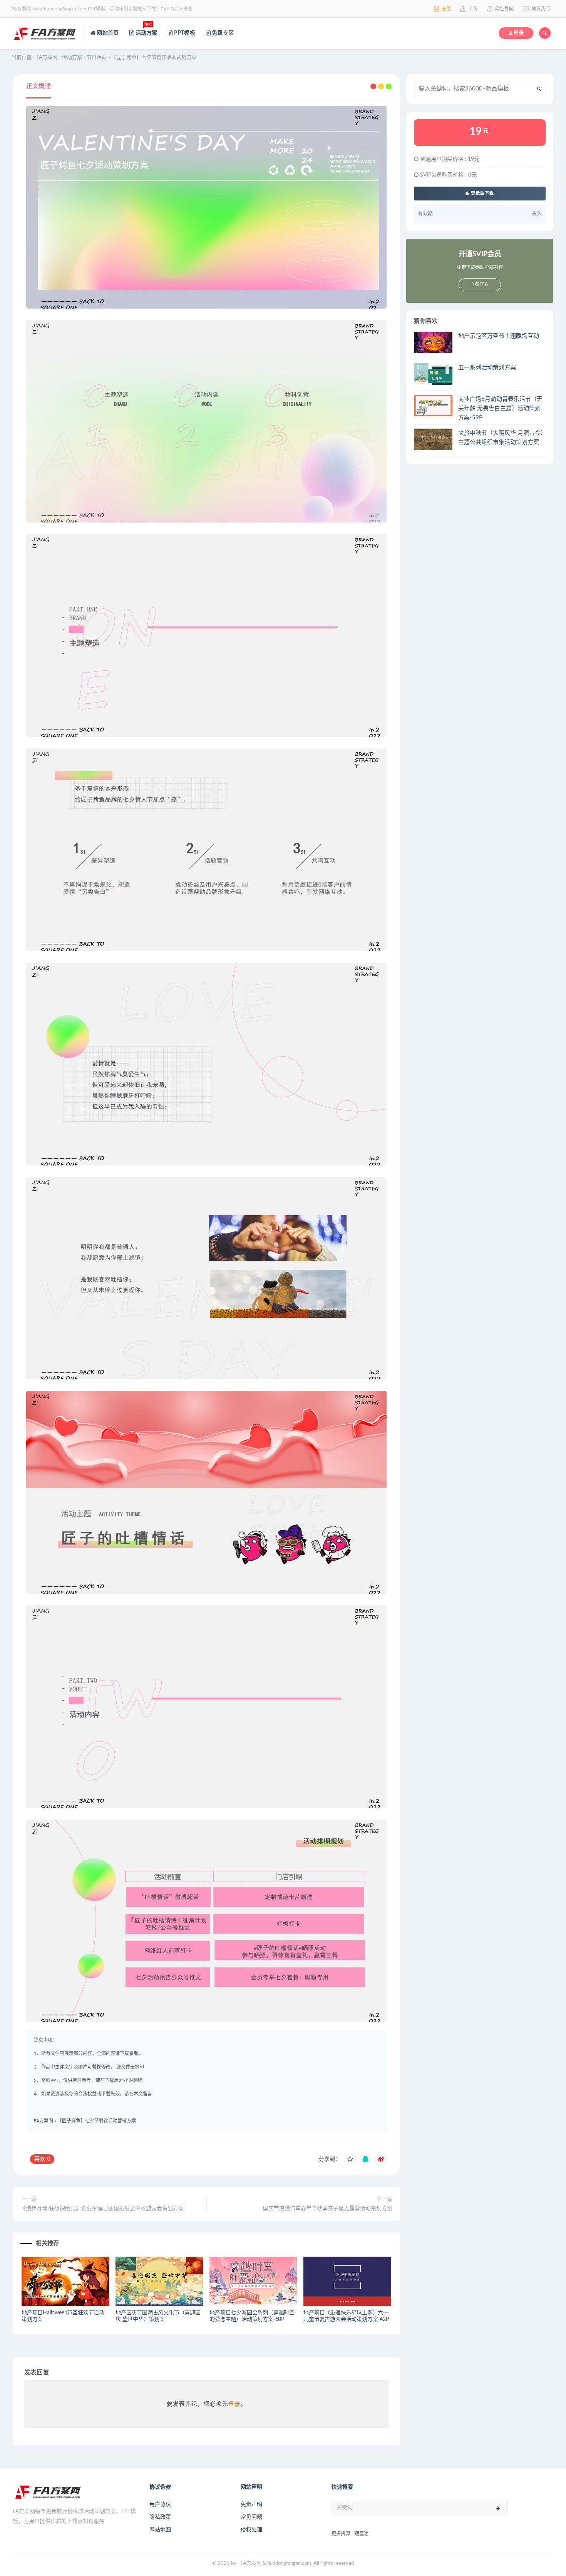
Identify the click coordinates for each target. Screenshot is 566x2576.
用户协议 (160, 2504)
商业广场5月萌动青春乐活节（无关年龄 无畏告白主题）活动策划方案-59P (500, 408)
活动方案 (146, 28)
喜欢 (42, 2159)
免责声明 (251, 2504)
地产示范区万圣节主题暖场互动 (499, 336)
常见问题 (251, 2517)
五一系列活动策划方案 (487, 368)
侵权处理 (251, 2530)
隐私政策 (160, 2517)
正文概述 (39, 86)
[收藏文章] (350, 2159)
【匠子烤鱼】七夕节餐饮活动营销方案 (97, 2121)
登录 (234, 2404)
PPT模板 (184, 33)
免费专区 (222, 33)
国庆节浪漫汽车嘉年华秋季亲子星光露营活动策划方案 (328, 2209)
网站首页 (107, 33)
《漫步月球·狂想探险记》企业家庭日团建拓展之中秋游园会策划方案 (102, 2209)
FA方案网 (44, 2121)
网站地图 (160, 2530)
